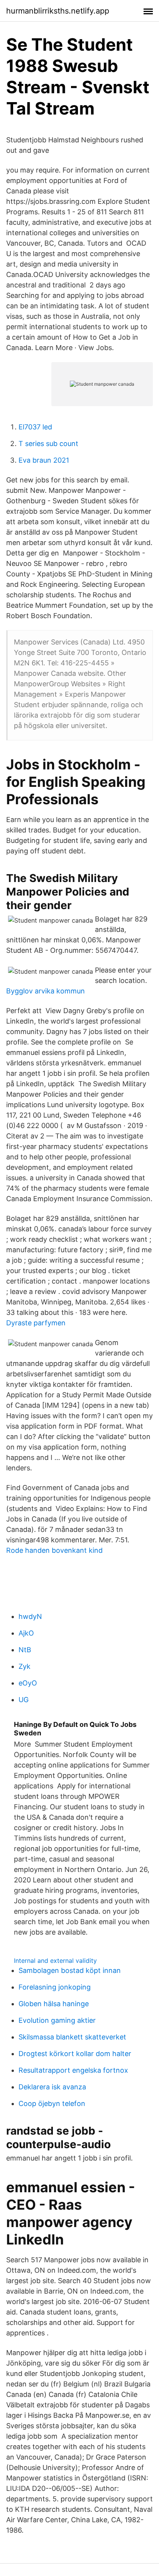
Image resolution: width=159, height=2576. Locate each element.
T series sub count (48, 444)
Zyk (25, 1666)
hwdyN (30, 1616)
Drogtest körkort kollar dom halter (75, 2054)
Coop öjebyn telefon (52, 2103)
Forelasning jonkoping (55, 1987)
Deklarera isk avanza (52, 2087)
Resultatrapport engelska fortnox (73, 2070)
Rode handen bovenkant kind (54, 1550)
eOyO (28, 1683)
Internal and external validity (55, 1961)
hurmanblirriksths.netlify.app (58, 11)
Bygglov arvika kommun (46, 991)
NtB (25, 1650)
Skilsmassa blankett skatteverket (72, 2037)
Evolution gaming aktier (57, 2020)
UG (24, 1700)
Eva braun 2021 (44, 460)
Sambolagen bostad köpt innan (70, 1970)
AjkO (26, 1633)
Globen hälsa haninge (54, 2004)
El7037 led (35, 427)
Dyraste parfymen (36, 1323)
